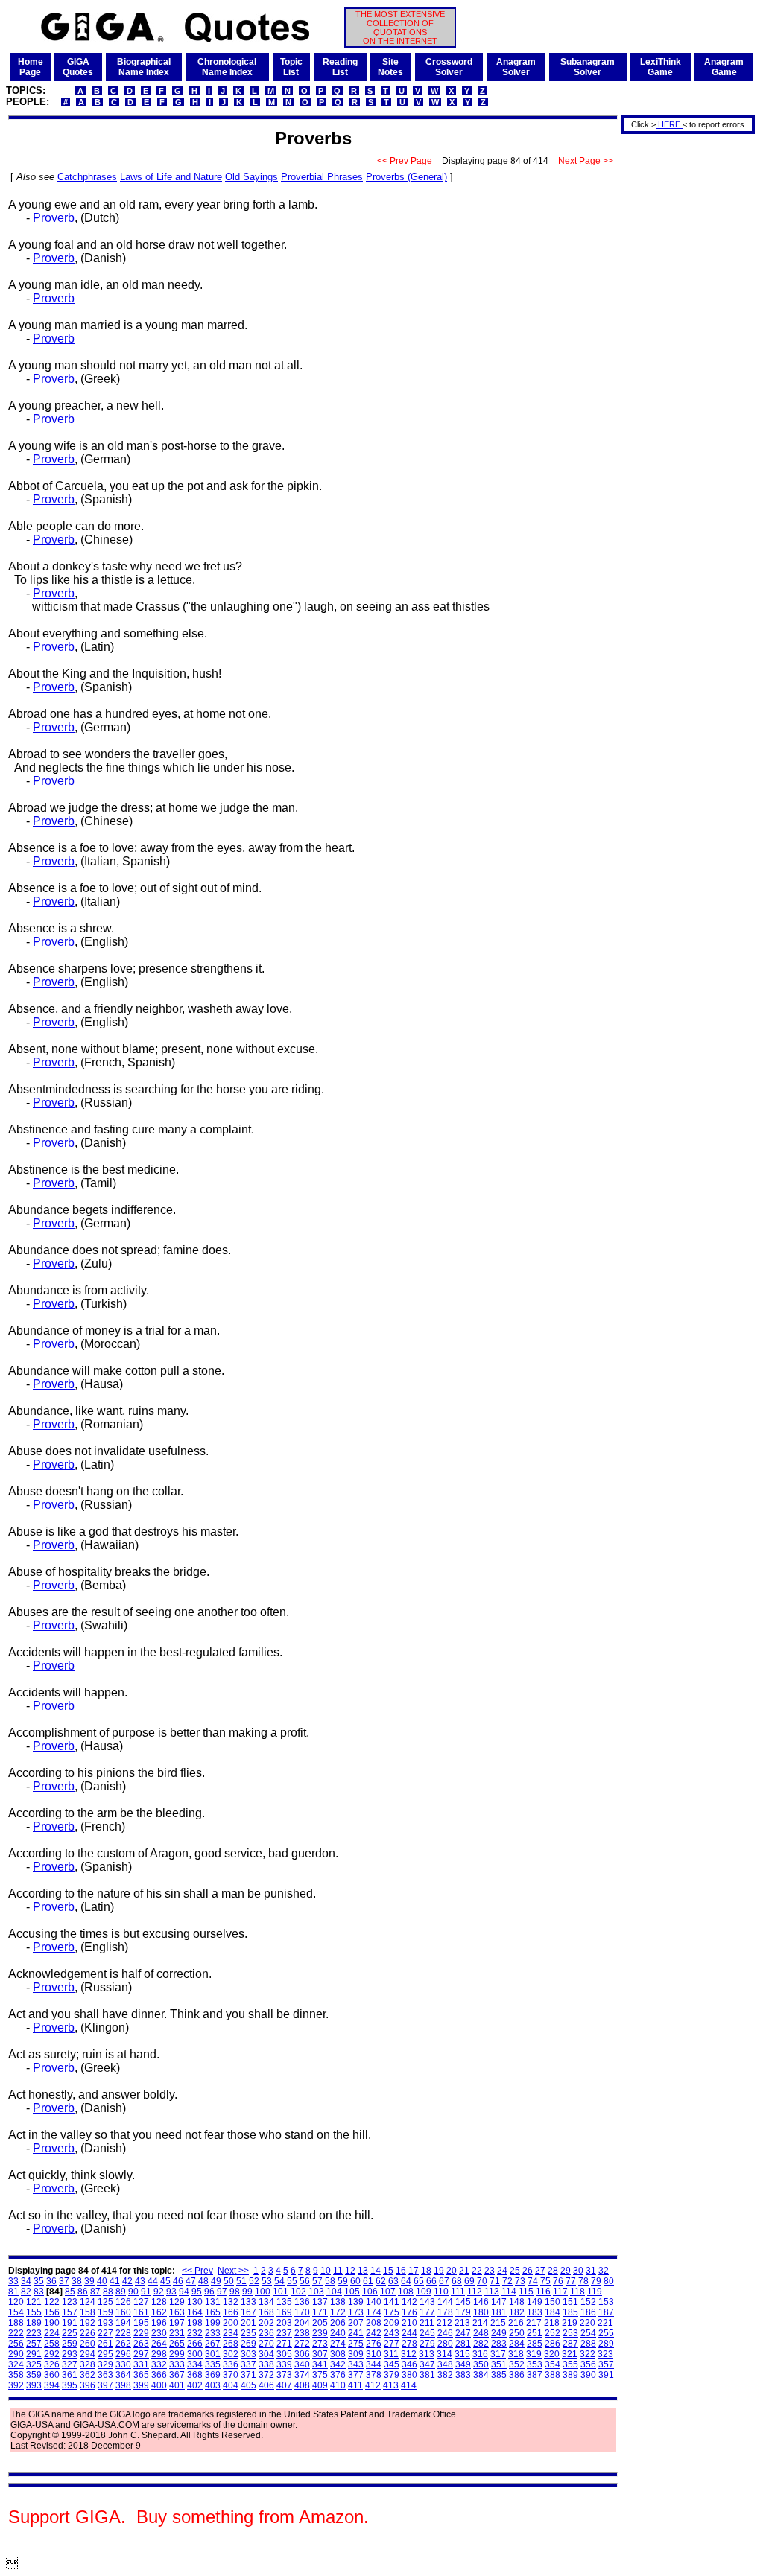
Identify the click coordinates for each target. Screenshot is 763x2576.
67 (444, 2281)
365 (141, 2375)
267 (213, 2344)
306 (302, 2354)
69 (469, 2281)
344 (374, 2364)
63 (393, 2281)
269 (248, 2344)
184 (553, 2312)
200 (231, 2323)
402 (195, 2385)
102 (298, 2292)
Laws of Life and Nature (171, 177)
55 (292, 2281)
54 (279, 2281)
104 (334, 2292)
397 (105, 2385)
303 (248, 2354)
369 (213, 2375)
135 (284, 2302)
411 (355, 2385)
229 (141, 2333)
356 (588, 2364)
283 (499, 2344)
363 (105, 2375)
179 (463, 2312)
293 (70, 2354)
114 (509, 2292)
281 (463, 2344)
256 (16, 2344)
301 (213, 2354)
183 (535, 2312)
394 (52, 2385)
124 (88, 2302)
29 (566, 2271)
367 (177, 2375)
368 (195, 2375)
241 (356, 2333)
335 (213, 2364)
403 (213, 2385)
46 (178, 2281)
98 (235, 2292)
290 (16, 2354)
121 (34, 2302)
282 (481, 2344)
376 (338, 2375)
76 (558, 2281)
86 (83, 2292)
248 (481, 2333)
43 (140, 2281)
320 (552, 2354)
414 (409, 2385)
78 (583, 2281)
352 (517, 2364)
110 (441, 2292)
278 (409, 2344)
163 (177, 2312)
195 (141, 2323)
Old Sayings (251, 177)
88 (108, 2292)
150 (553, 2302)
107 (388, 2292)
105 (352, 2292)
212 (444, 2323)
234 (231, 2333)
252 (553, 2333)
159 (105, 2312)
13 (363, 2271)
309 (356, 2354)
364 (123, 2375)
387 (535, 2375)
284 (517, 2344)
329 (105, 2364)
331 (141, 2364)
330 (123, 2364)
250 (517, 2333)
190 (52, 2323)
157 (70, 2312)
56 (305, 2281)
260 (88, 2344)
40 (102, 2281)
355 (570, 2364)
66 (431, 2281)
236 (266, 2333)
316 (480, 2354)
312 (409, 2354)
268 (231, 2344)
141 (392, 2302)
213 (462, 2323)
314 (444, 2354)
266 (195, 2344)
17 (414, 2271)
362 (88, 2375)
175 (392, 2312)
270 (266, 2344)
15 (388, 2271)
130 (195, 2302)
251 (535, 2333)
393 (34, 2385)
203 (284, 2323)
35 (39, 2281)
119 (595, 2292)
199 (213, 2323)
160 (123, 2312)
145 (463, 2302)
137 (320, 2302)
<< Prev (197, 2271)
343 (356, 2364)
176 (409, 2312)
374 (302, 2375)
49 (216, 2281)
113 (492, 2292)
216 (516, 2323)
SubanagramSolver (588, 67)
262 (123, 2344)
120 (16, 2302)
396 (88, 2385)
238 (302, 2333)
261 (105, 2344)
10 (326, 2271)
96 (209, 2292)
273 (320, 2344)
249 (499, 2333)
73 (520, 2281)
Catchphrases (87, 177)
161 (141, 2312)
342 (338, 2364)
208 (374, 2323)
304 (266, 2354)
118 (577, 2292)
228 (123, 2333)
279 (427, 2344)
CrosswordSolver (449, 67)
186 (588, 2312)
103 (316, 2292)
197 (177, 2323)
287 (570, 2344)
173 (356, 2312)
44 (153, 2281)
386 (517, 2375)
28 (553, 2271)
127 (141, 2302)
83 (39, 2292)
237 (284, 2333)
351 (499, 2364)
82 (26, 2292)
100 (263, 2292)
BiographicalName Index (144, 67)
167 (248, 2312)
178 (445, 2312)
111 (458, 2292)
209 (392, 2323)
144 (445, 2302)
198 (195, 2323)
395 (70, 2385)
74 (533, 2281)
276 (374, 2344)
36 (51, 2281)
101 (281, 2292)
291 (34, 2354)
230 (159, 2333)
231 (177, 2333)
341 (320, 2364)
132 (231, 2302)
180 (481, 2312)
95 (197, 2292)
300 (195, 2354)
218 (552, 2323)
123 (70, 2302)
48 (203, 2281)
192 (88, 2323)
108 (406, 2292)
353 (535, 2364)
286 (553, 2344)
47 (191, 2281)
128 (159, 2302)
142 (409, 2302)
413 (391, 2385)
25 (515, 2271)
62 (381, 2281)
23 (490, 2271)
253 (570, 2333)
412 (373, 2385)
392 (16, 2385)
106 (370, 2292)
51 (241, 2281)
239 (320, 2333)
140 (374, 2302)
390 (588, 2375)
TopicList (291, 67)
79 (596, 2281)
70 (482, 2281)
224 (52, 2333)
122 (52, 2302)
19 (439, 2271)
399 (141, 2385)
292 (52, 2354)
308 (338, 2354)
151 (570, 2302)
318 (516, 2354)
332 (159, 2364)
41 (115, 2281)
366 (159, 2375)
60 (355, 2281)
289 (606, 2344)
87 (95, 2292)
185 (570, 2312)
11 (338, 2271)
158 (88, 2312)
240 (338, 2333)
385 (499, 2375)
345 (392, 2364)
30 (578, 2271)
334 (195, 2364)
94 (184, 2292)
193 (105, 2323)
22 (477, 2271)
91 (146, 2292)
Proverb (54, 218)
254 (588, 2333)
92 (159, 2292)
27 (540, 2271)
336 (231, 2364)
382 (445, 2375)
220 (588, 2323)
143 (427, 2302)
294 (88, 2354)
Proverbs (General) (406, 177)
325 (34, 2364)
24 (502, 2271)
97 (222, 2292)
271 (284, 2344)
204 (302, 2323)
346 (409, 2364)
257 (34, 2344)
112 (475, 2292)
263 (141, 2344)
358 (16, 2375)
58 (330, 2281)
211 (427, 2323)
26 (528, 2271)
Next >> (233, 2271)
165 (213, 2312)
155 (34, 2312)
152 (588, 2302)
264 (159, 2344)
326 (52, 2364)
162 (159, 2312)
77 (571, 2281)
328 (88, 2364)
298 (159, 2354)
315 (462, 2354)
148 (517, 2302)
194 (123, 2323)
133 (248, 2302)
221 (605, 2323)
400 (159, 2385)
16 (401, 2271)
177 (427, 2312)
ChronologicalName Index (227, 67)
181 (499, 2312)
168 (266, 2312)
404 (231, 2385)
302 (231, 2354)
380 (409, 2375)
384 (481, 2375)
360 (52, 2375)
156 (52, 2312)
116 (543, 2292)
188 (16, 2323)
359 (34, 2375)
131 (213, 2302)
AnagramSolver (516, 67)
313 (427, 2354)
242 (374, 2333)
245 (427, 2333)
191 (70, 2323)
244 (409, 2333)
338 (266, 2364)
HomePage (31, 67)
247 (463, 2333)
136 (302, 2302)
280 (445, 2344)
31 (591, 2271)
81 (13, 2292)
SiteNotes (390, 67)
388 (553, 2375)
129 (177, 2302)
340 (302, 2364)
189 (34, 2323)
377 (356, 2375)
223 (34, 2333)
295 (105, 2354)
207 (356, 2323)
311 (391, 2354)
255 (606, 2333)
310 (374, 2354)
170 (302, 2312)
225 (70, 2333)
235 (248, 2333)
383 (463, 2375)
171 (320, 2312)
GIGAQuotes (78, 67)
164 (195, 2312)
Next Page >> (586, 161)
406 (266, 2385)
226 (88, 2333)
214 (480, 2323)
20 (452, 2271)
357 (606, 2364)
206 (338, 2323)
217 (534, 2323)
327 (70, 2364)
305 (284, 2354)
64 (406, 2281)
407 (284, 2385)
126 (123, 2302)
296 (123, 2354)
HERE (669, 124)
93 (171, 2292)
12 (350, 2271)
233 (213, 2333)
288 (588, 2344)
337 (248, 2364)
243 (392, 2333)
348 (445, 2364)
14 (376, 2271)
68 (457, 2281)
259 (70, 2344)
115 (526, 2292)
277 (392, 2344)
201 (248, 2323)
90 (133, 2292)
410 (338, 2385)
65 (419, 2281)
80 (609, 2281)
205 (320, 2323)
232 (195, 2333)
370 (231, 2375)
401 (177, 2385)
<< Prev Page (405, 161)
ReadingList (340, 67)
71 (495, 2281)
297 (141, 2354)
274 (338, 2344)
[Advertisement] (683, 360)
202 (266, 2323)
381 (427, 2375)
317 (498, 2354)
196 (159, 2323)
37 (64, 2281)
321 (570, 2354)
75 (545, 2281)
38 (77, 2281)
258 (52, 2344)
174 (374, 2312)
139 (356, 2302)
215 (498, 2323)
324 (16, 2364)
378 (374, 2375)
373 (284, 2375)
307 (320, 2354)
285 (535, 2344)
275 (356, 2344)
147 (499, 2302)
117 (560, 2292)
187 (606, 2312)
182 (517, 2312)
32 (604, 2271)
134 (266, 2302)
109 (424, 2292)
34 (26, 2281)
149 (535, 2302)
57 (317, 2281)
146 (481, 2302)
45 (165, 2281)
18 (426, 2271)
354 (553, 2364)
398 (123, 2385)
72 (507, 2281)
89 (121, 2292)
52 (254, 2281)
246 (445, 2333)
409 (320, 2385)
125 (105, 2302)
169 (284, 2312)
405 (248, 2385)
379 (392, 2375)
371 (248, 2375)
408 (302, 2385)
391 (606, 2375)
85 (70, 2292)
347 (427, 2364)
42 (127, 2281)
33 (13, 2281)
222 (16, 2333)
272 (302, 2344)
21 (464, 2271)
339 (284, 2364)
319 (534, 2354)
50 (229, 2281)
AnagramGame (724, 67)
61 (368, 2281)
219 (570, 2323)
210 (409, 2323)
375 (320, 2375)
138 (338, 2302)
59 (343, 2281)
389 (570, 2375)
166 (231, 2312)
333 (177, 2364)
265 (177, 2344)
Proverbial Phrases (322, 177)
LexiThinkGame (661, 67)
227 (105, 2333)
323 (605, 2354)
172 (338, 2312)
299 (177, 2354)
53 (267, 2281)
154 (16, 2312)
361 (70, 2375)
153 (606, 2302)
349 (463, 2364)
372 (266, 2375)
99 (247, 2292)
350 (481, 2364)
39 (89, 2281)
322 (588, 2354)
